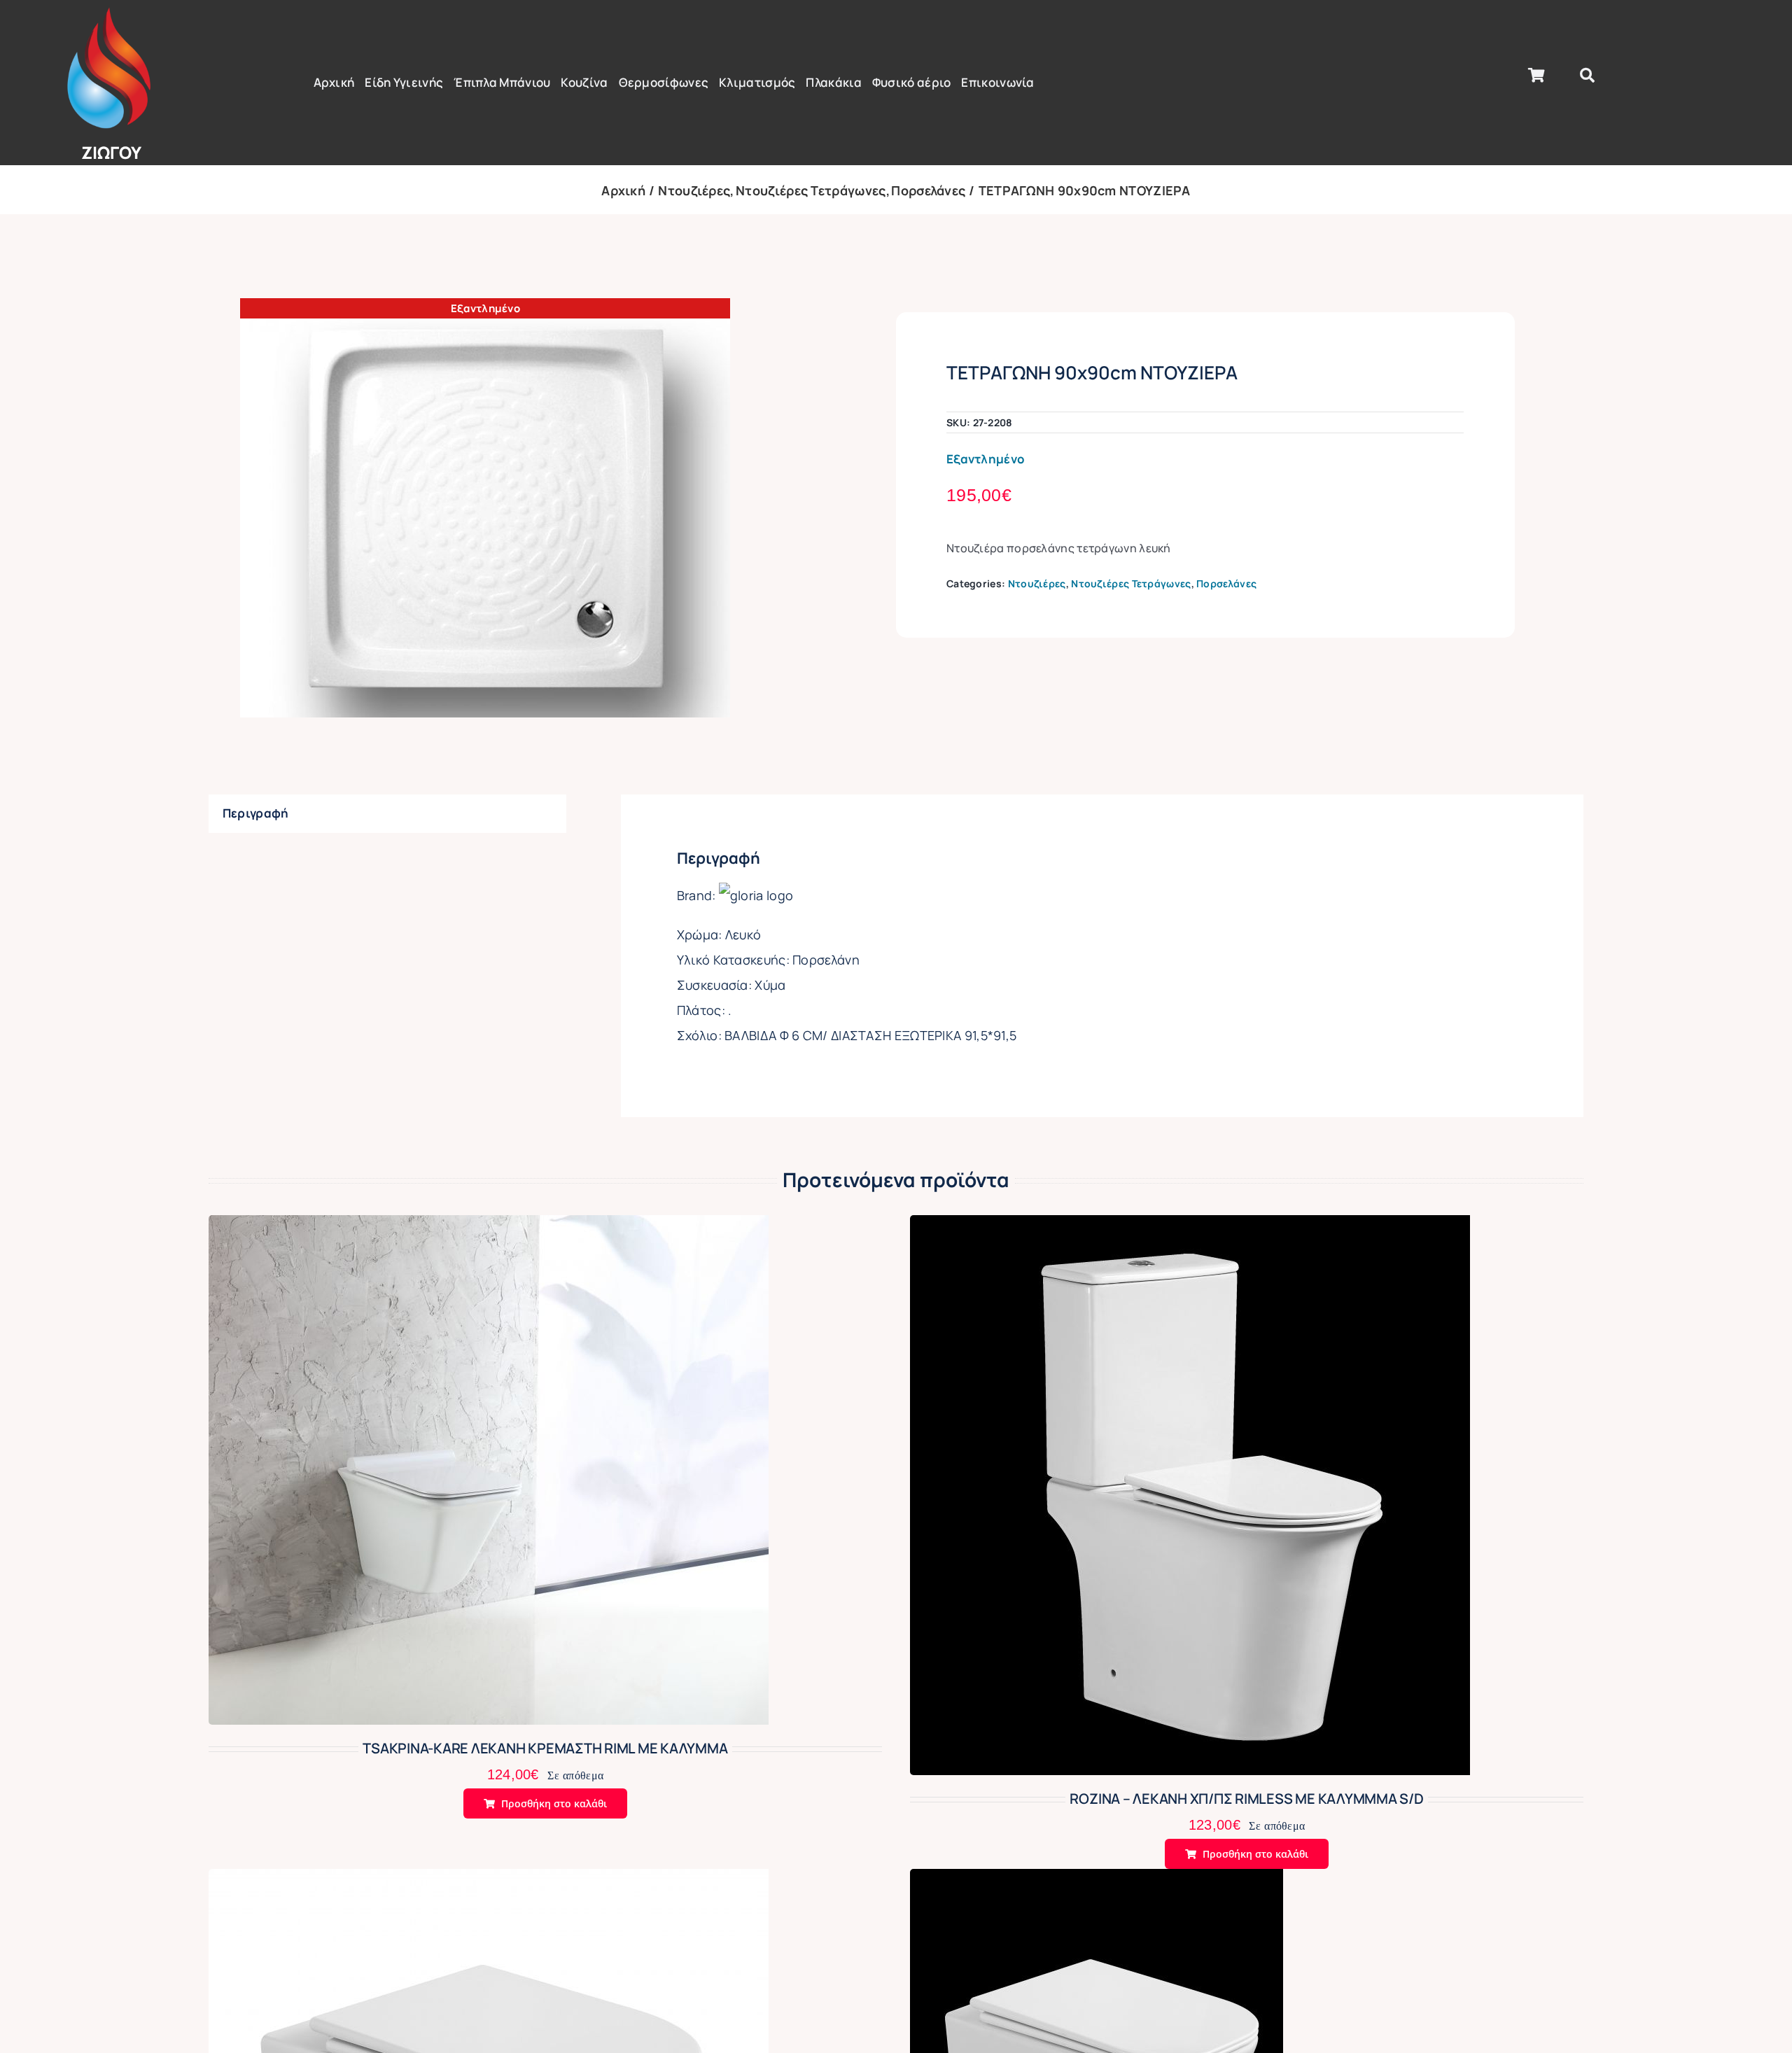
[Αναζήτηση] (1587, 76)
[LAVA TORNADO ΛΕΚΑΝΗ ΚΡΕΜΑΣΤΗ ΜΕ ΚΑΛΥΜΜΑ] (1097, 1880)
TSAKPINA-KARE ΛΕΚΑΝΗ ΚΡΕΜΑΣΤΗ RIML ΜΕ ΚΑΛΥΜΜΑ (545, 1748)
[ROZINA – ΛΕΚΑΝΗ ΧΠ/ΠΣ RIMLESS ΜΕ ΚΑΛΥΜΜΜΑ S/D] (1190, 1227)
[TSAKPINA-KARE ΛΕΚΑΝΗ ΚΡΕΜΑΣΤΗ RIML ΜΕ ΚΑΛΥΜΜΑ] (489, 1227)
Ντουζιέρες (1037, 583)
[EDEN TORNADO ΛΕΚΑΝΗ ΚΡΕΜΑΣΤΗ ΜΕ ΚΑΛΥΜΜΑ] (489, 1880)
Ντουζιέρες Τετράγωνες (1131, 583)
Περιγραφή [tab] (256, 813)
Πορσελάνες (1226, 583)
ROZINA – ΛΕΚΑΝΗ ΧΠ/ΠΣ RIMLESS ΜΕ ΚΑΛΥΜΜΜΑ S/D (1246, 1799)
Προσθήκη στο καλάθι (554, 1803)
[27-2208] (485, 508)
